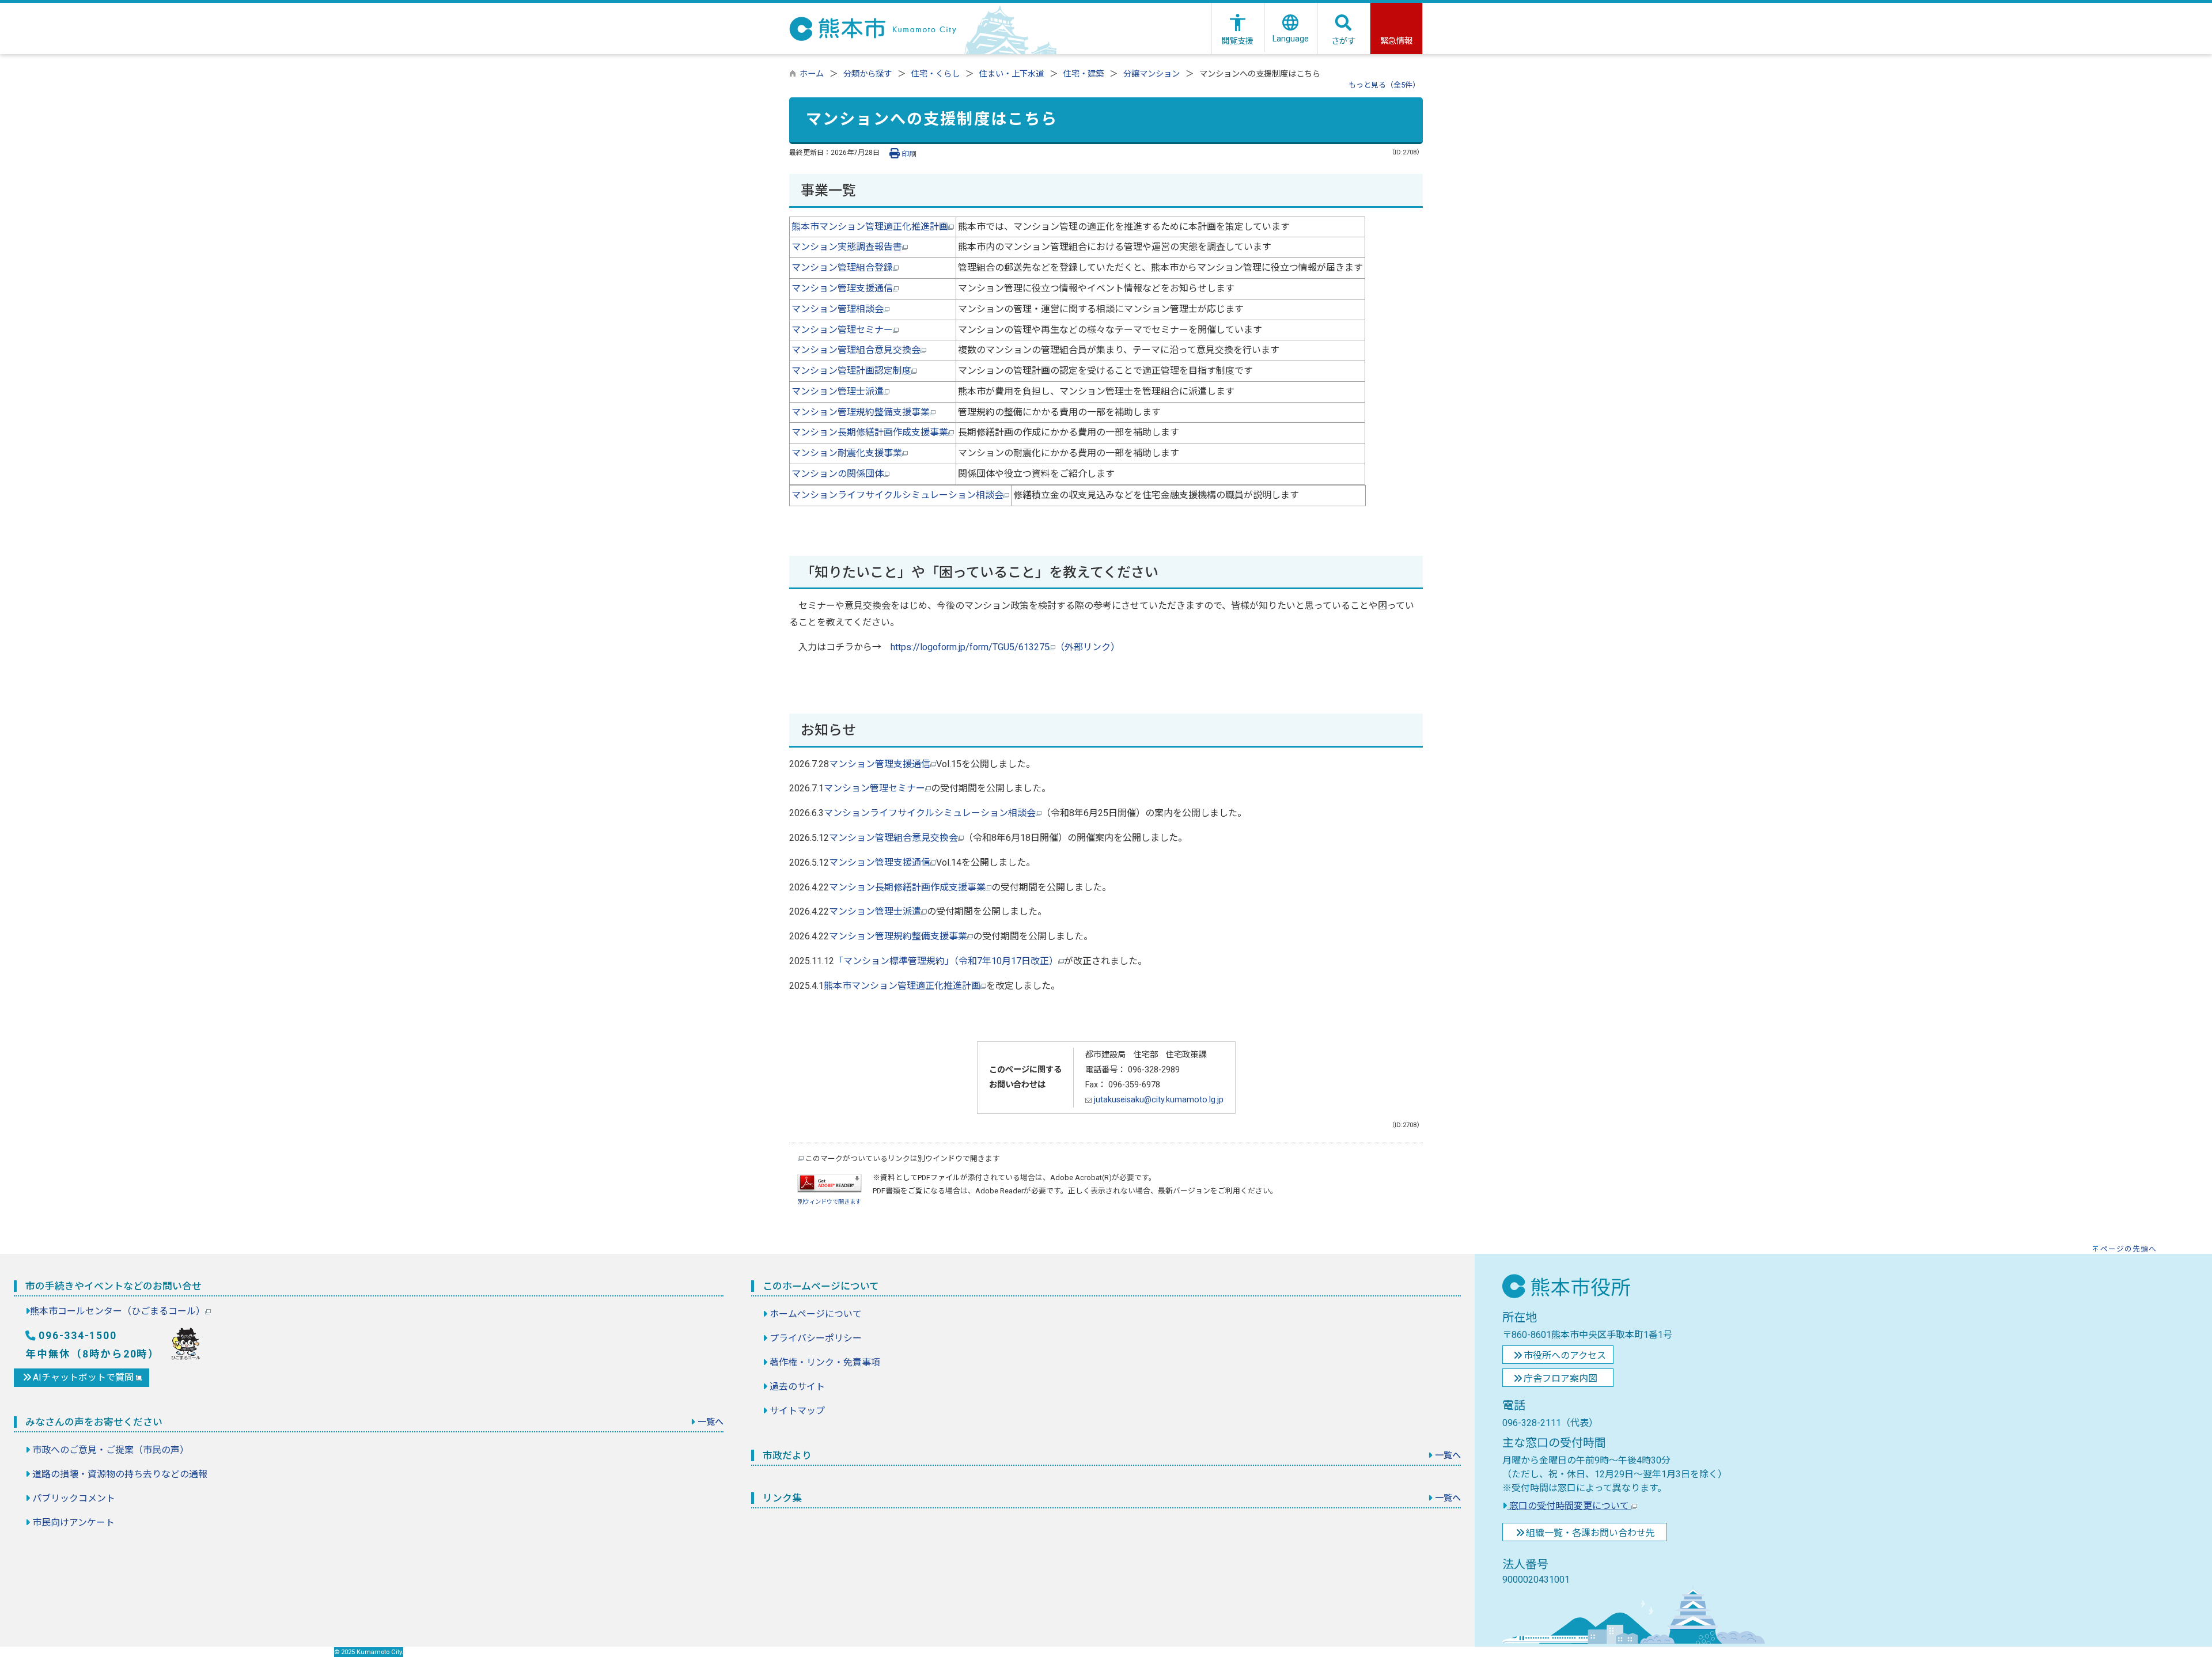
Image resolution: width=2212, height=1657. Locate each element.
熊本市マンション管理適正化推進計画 (870, 227)
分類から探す (868, 74)
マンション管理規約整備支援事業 (861, 412)
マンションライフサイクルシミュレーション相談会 (897, 495)
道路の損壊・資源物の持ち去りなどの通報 (120, 1474)
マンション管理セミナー (842, 330)
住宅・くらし (935, 74)
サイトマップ (797, 1411)
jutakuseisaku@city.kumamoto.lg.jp (1158, 1100)
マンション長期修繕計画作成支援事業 (870, 432)
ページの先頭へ (2128, 1249)
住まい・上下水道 (1012, 74)
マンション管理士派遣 (838, 391)
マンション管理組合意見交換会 (856, 350)
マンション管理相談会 (838, 309)
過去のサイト (797, 1387)
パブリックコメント (74, 1498)
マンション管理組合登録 (842, 268)
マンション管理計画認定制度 (851, 371)
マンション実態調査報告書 (847, 247)
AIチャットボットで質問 (84, 1377)
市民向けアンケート (73, 1523)
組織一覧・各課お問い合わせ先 (1590, 1533)
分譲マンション (1152, 74)
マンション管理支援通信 (842, 288)
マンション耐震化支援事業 (847, 453)
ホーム (812, 74)
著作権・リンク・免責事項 (825, 1362)
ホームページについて (816, 1314)
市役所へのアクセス (1565, 1355)
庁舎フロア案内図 (1560, 1379)
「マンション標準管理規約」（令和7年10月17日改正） (946, 961)
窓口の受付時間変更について (1569, 1506)
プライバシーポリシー (816, 1338)
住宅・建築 (1084, 74)
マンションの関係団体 (838, 474)
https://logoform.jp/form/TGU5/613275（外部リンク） (1005, 647)
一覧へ (711, 1422)
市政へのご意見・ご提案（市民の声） (111, 1450)
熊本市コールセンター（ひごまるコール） (118, 1311)
